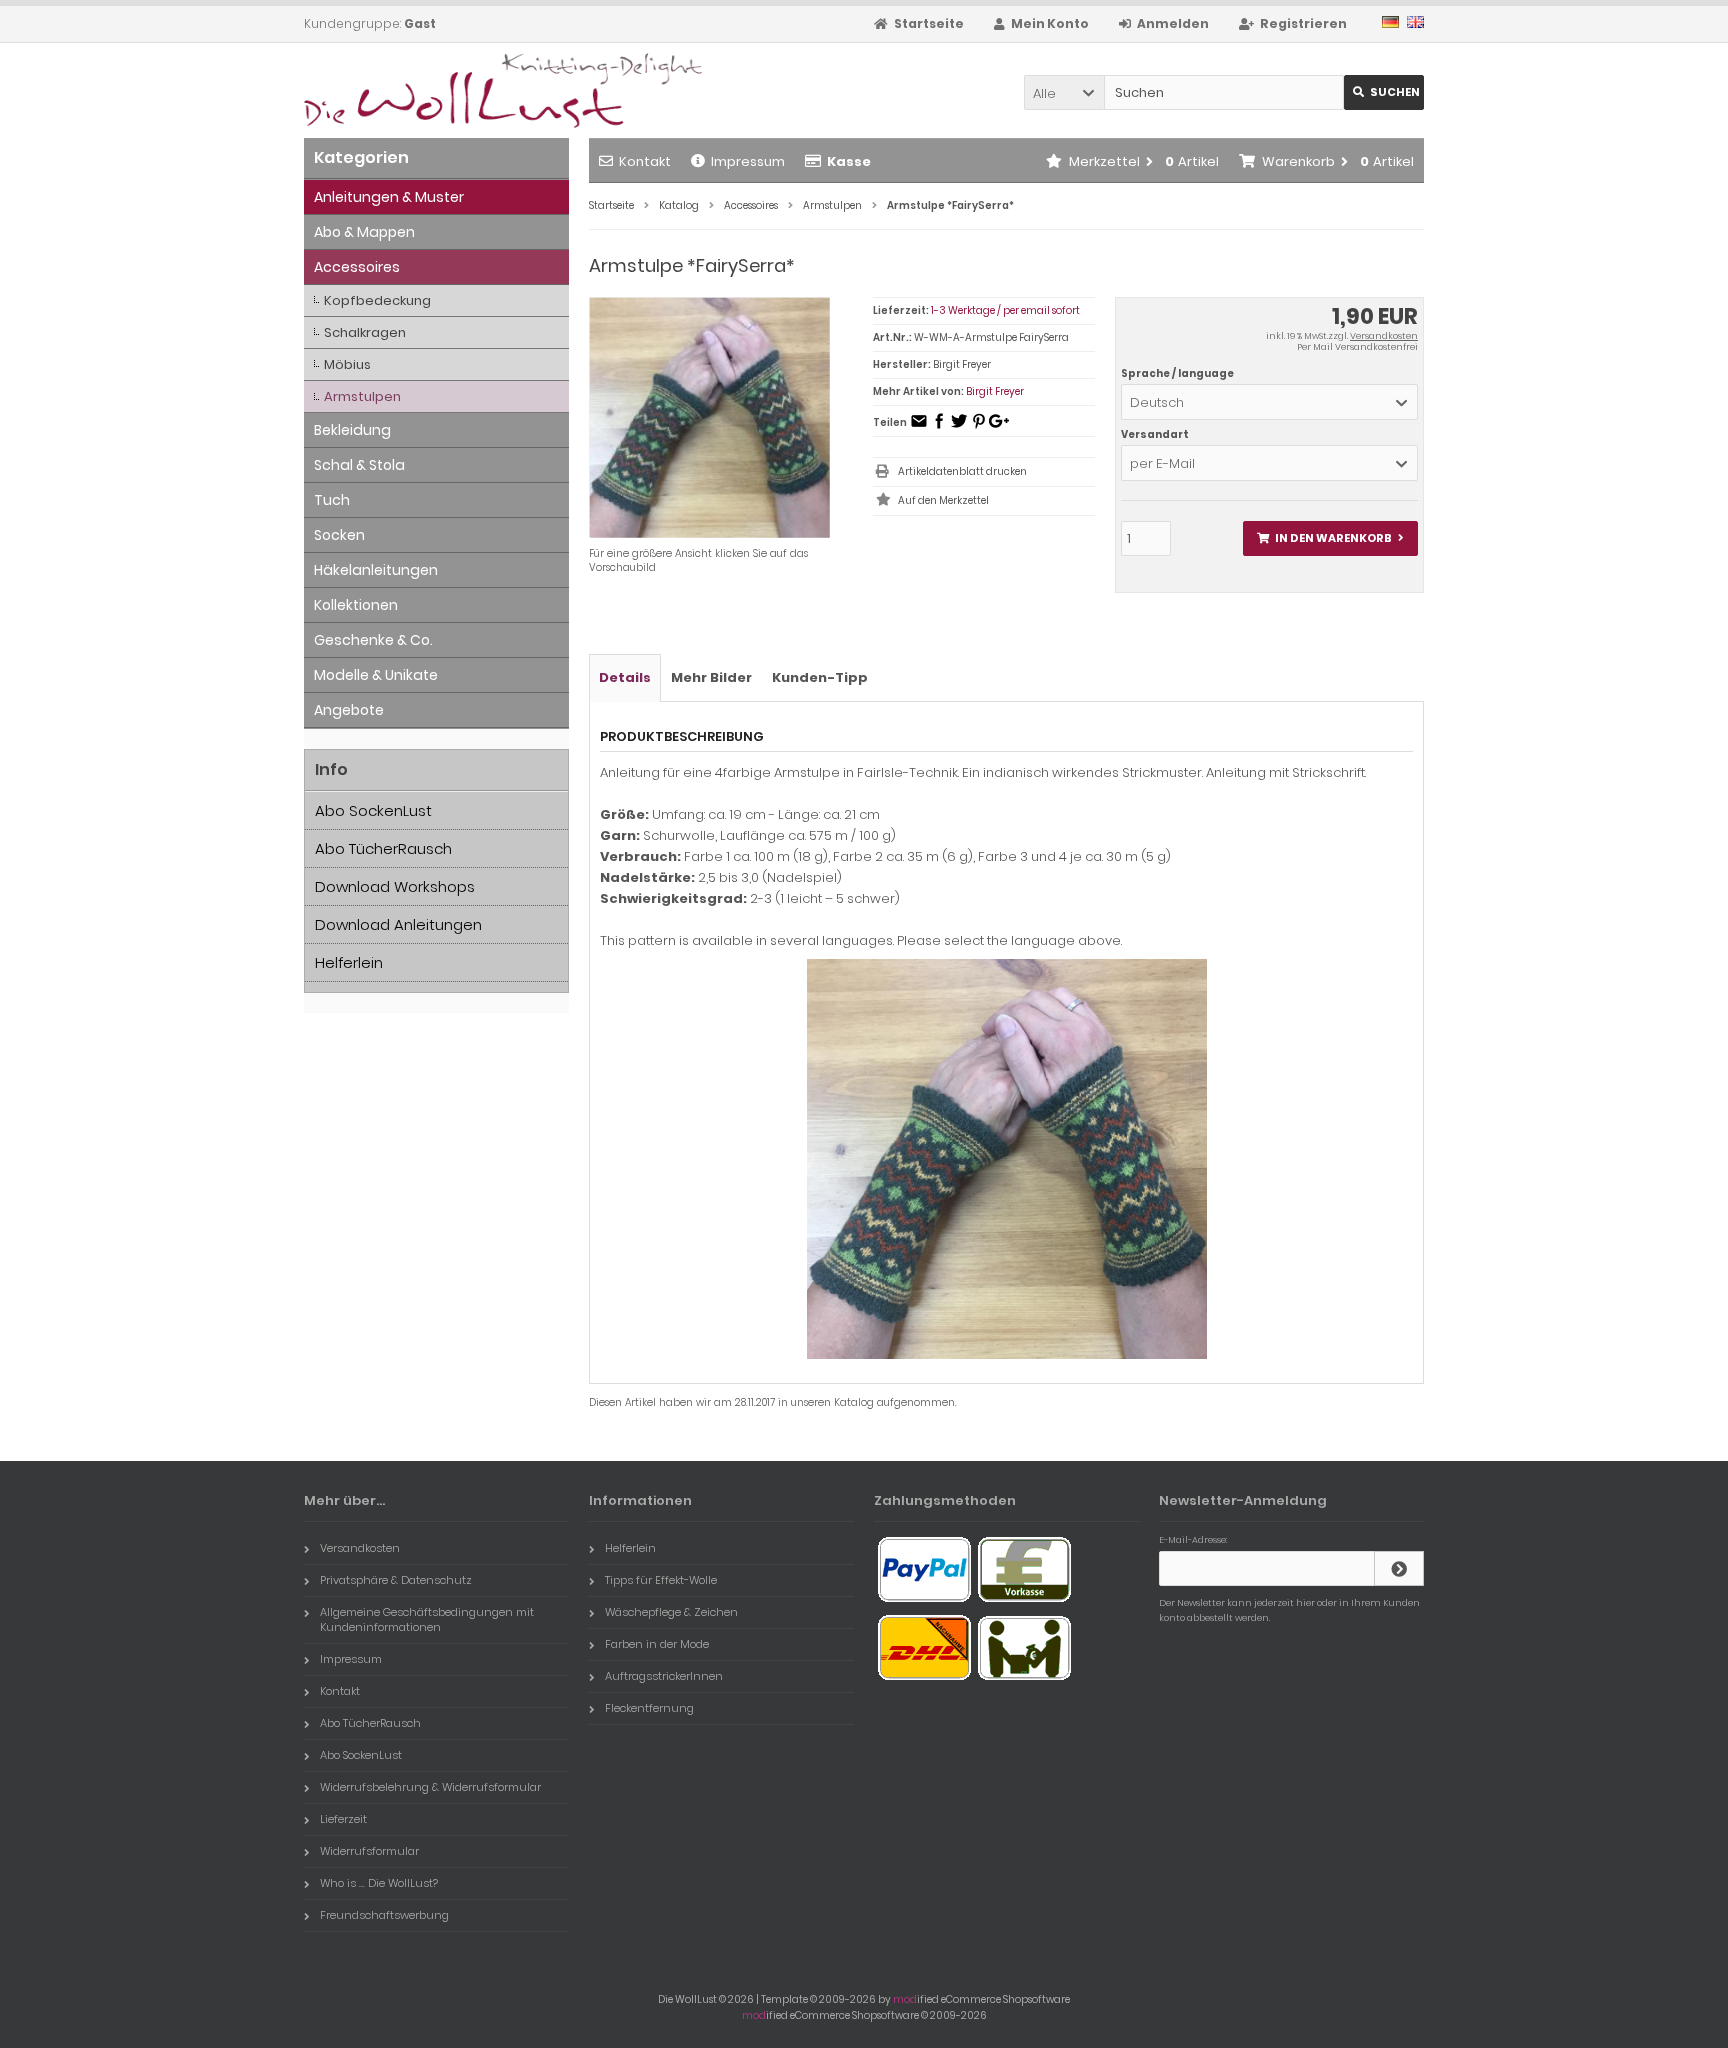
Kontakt (645, 161)
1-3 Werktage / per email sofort (1005, 310)
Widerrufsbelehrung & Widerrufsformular (430, 1787)
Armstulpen (362, 396)
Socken (339, 535)
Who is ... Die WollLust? (379, 1883)
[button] (1064, 92)
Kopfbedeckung (377, 300)
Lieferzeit (343, 1819)
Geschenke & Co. (373, 640)
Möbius (347, 364)
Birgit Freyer (995, 391)
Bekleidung (352, 430)
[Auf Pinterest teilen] (979, 427)
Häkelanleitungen (376, 570)
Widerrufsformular (369, 1851)
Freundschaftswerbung (384, 1915)
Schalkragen (365, 332)
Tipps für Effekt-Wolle (661, 1580)
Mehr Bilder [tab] (711, 677)
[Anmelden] (1399, 1568)
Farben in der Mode (657, 1644)
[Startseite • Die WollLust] (436, 90)
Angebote (349, 710)
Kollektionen (356, 605)
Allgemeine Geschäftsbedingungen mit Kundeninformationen (427, 1619)
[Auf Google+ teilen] (999, 427)
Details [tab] (625, 677)
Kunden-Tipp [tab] (820, 677)
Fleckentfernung (649, 1708)
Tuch (332, 500)
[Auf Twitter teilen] (959, 427)
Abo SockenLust (373, 810)
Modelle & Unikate (376, 675)
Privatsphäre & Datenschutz (396, 1580)
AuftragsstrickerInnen (664, 1676)
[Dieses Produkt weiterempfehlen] (919, 427)
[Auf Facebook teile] (939, 427)
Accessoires (357, 267)
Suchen (1384, 92)
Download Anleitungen (398, 924)
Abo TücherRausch (383, 848)
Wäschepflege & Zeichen (671, 1612)
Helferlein (349, 962)
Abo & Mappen (364, 232)
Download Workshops (395, 886)
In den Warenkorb (1330, 538)
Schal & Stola (359, 465)
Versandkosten (1384, 336)
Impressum (748, 161)
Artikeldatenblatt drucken (962, 471)
